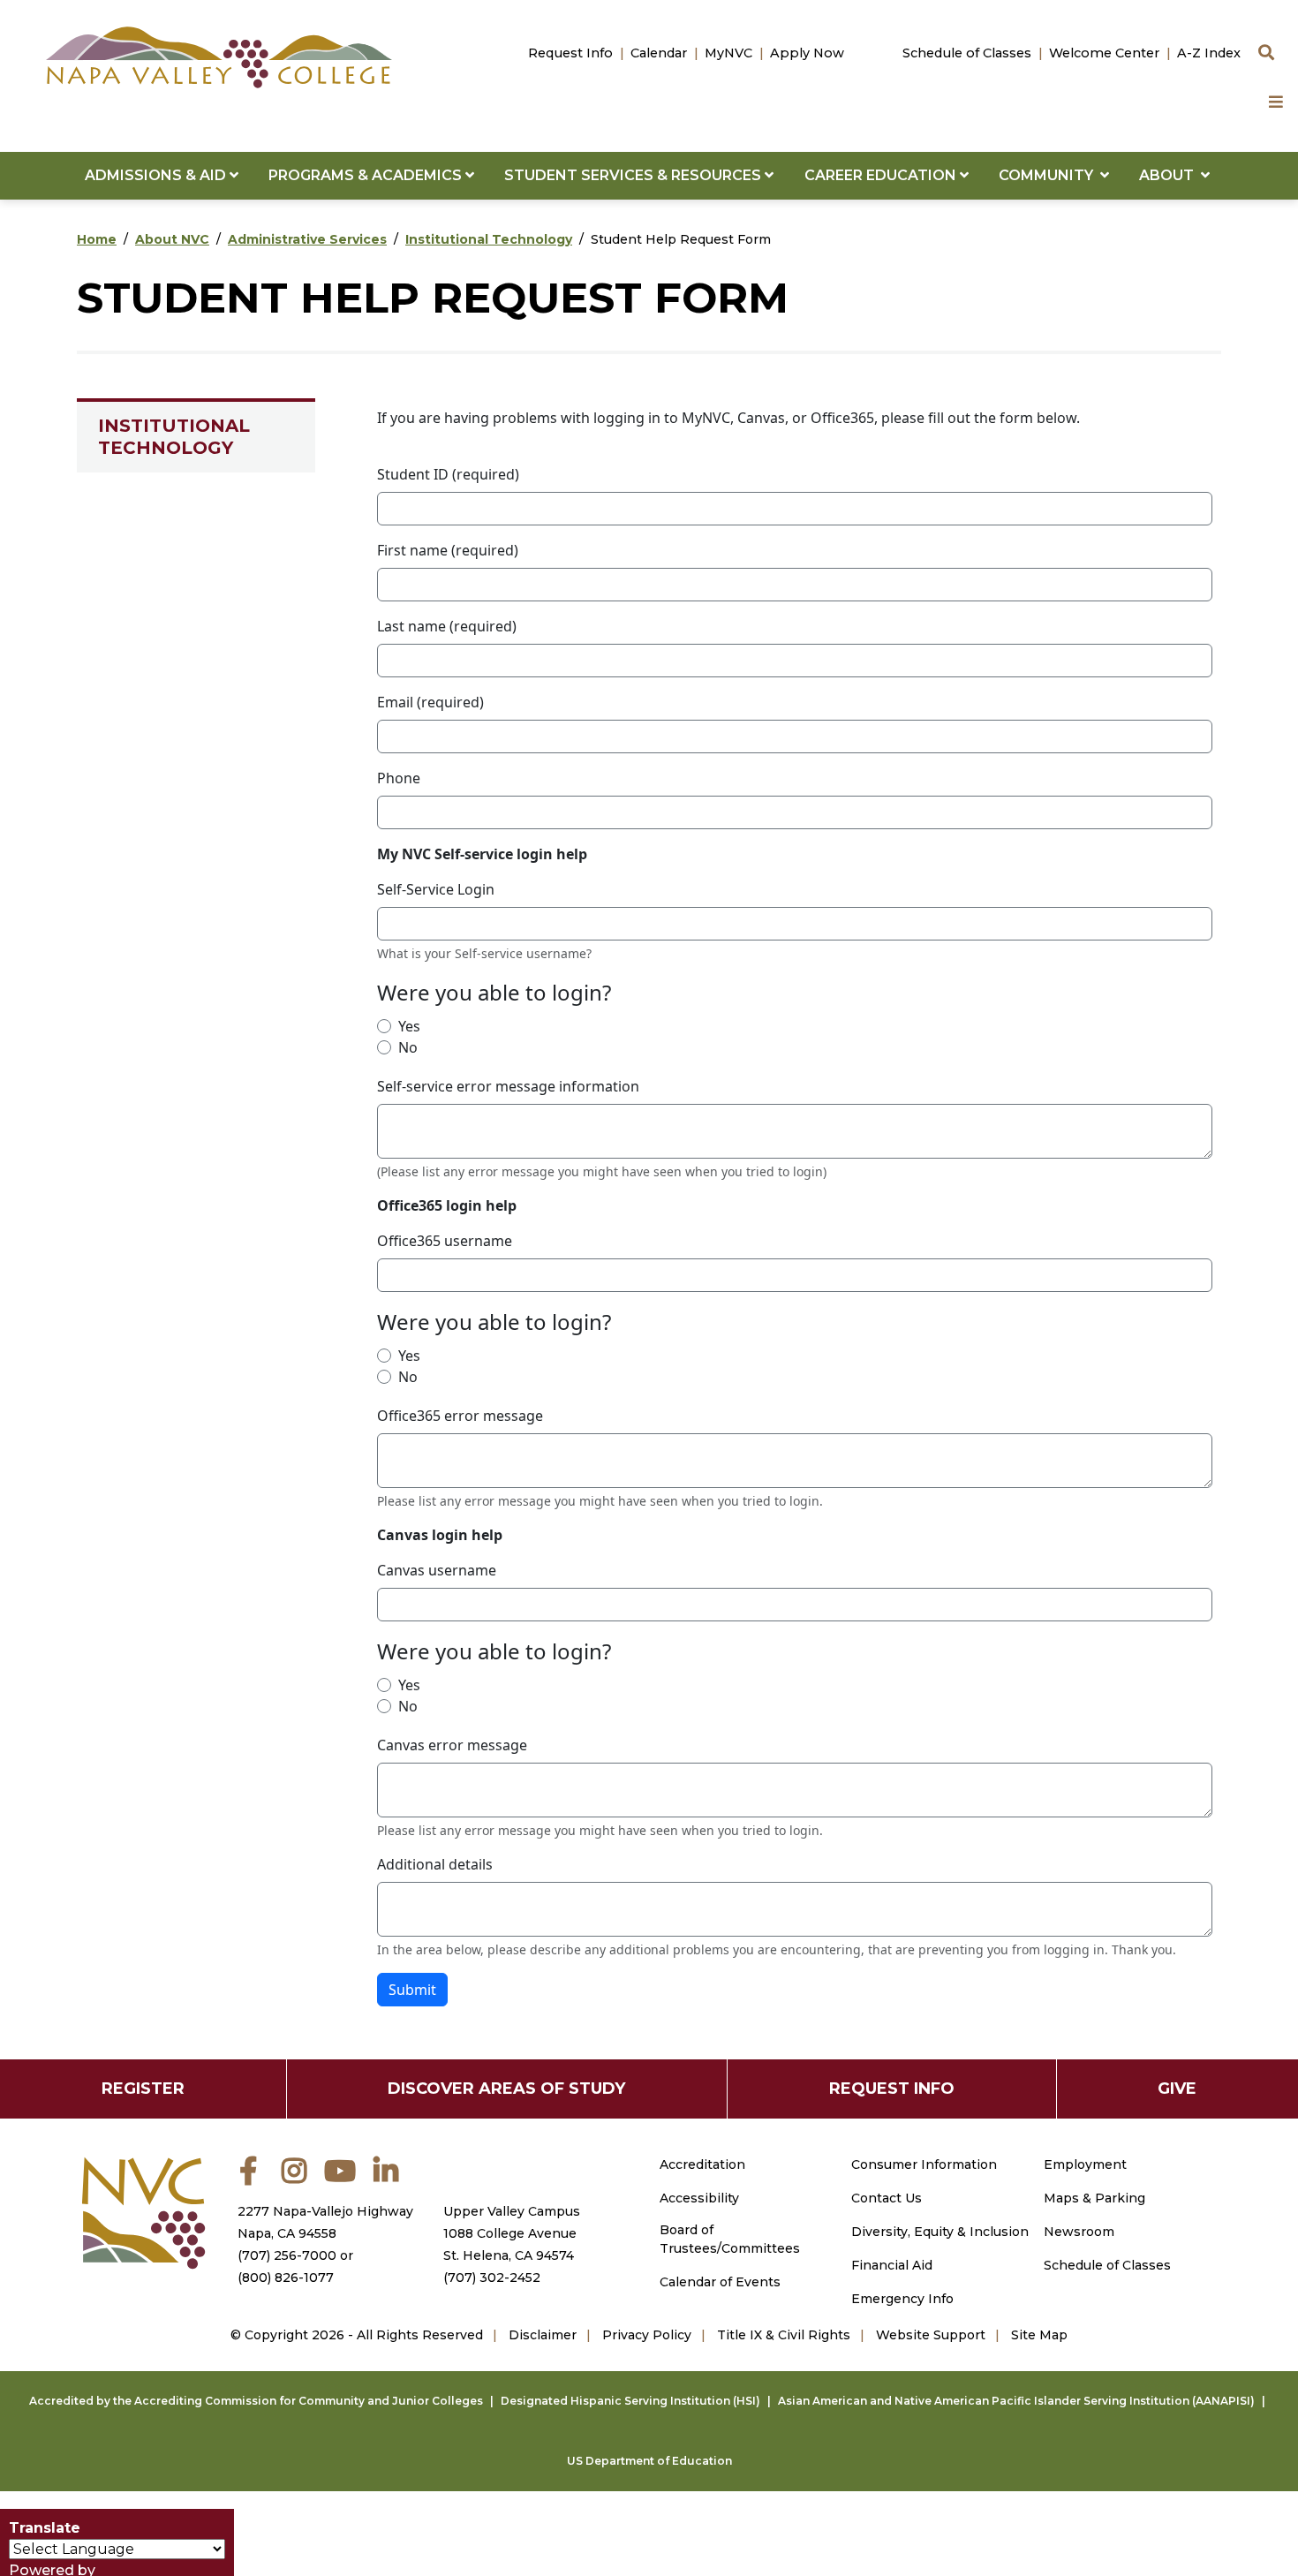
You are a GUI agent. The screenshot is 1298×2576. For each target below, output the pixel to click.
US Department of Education (649, 2461)
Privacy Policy (647, 2335)
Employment (1085, 2164)
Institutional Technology (489, 239)
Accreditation (702, 2164)
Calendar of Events (720, 2282)
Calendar (659, 53)
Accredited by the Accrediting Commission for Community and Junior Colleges (256, 2401)
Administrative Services (307, 239)
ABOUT (1170, 175)
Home (97, 239)
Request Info (570, 53)
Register (143, 2089)
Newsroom (1079, 2232)
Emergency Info (902, 2299)
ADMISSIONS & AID (157, 175)
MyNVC (728, 53)
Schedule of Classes (967, 53)
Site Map (1039, 2335)
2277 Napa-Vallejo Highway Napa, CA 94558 (325, 2222)
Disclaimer (543, 2335)
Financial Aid (892, 2265)
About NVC (172, 239)
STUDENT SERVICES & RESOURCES (634, 175)
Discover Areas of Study (506, 2089)
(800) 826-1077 (286, 2278)
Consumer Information (924, 2164)
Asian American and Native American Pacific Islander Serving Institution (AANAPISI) (1016, 2401)
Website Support (931, 2335)
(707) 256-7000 (287, 2255)
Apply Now (807, 53)
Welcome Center (1104, 53)
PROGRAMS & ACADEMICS (367, 175)
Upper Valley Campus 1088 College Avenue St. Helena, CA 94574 (512, 2233)
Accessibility (699, 2198)
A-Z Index (1209, 53)
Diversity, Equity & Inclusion (940, 2232)
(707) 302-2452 (492, 2278)
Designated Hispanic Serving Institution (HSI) (630, 2401)
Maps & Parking (1094, 2198)
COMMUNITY (1049, 175)
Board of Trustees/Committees (730, 2239)
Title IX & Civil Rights (784, 2335)
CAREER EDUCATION (882, 175)
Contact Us (887, 2198)
